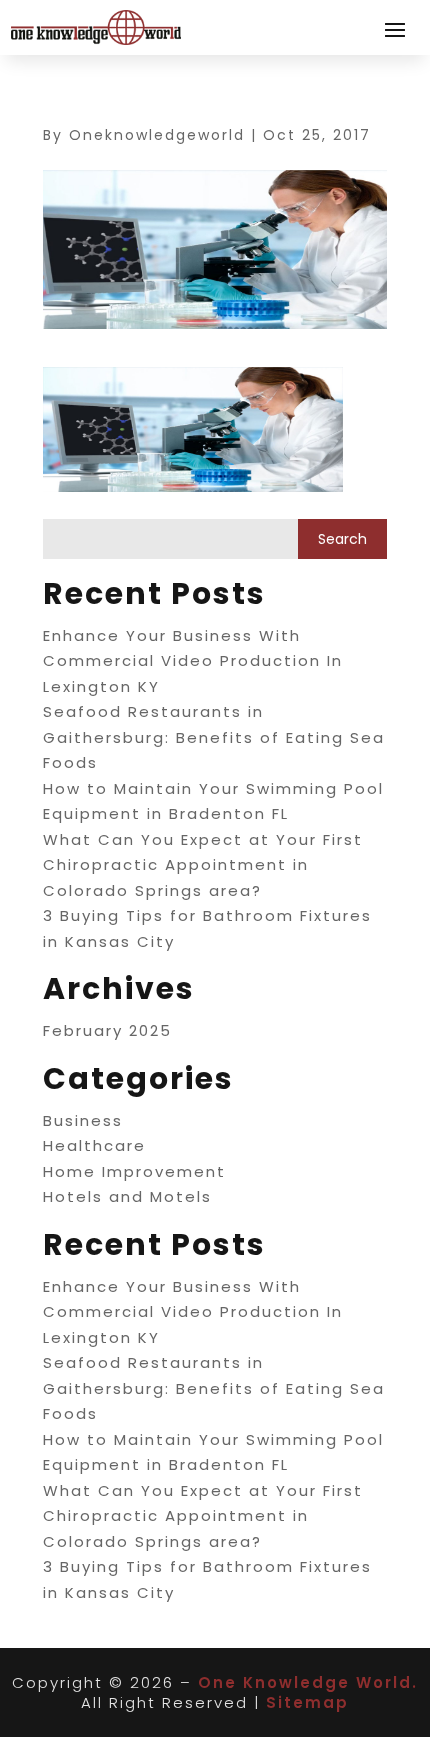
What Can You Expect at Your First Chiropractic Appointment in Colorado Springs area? (203, 865)
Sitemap (307, 1702)
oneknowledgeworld (157, 135)
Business (83, 1120)
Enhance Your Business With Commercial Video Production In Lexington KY (193, 661)
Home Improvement (134, 1171)
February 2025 (107, 1030)
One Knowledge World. (308, 1682)
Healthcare (94, 1145)
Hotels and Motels (127, 1196)
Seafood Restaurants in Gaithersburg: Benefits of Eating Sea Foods (214, 737)
